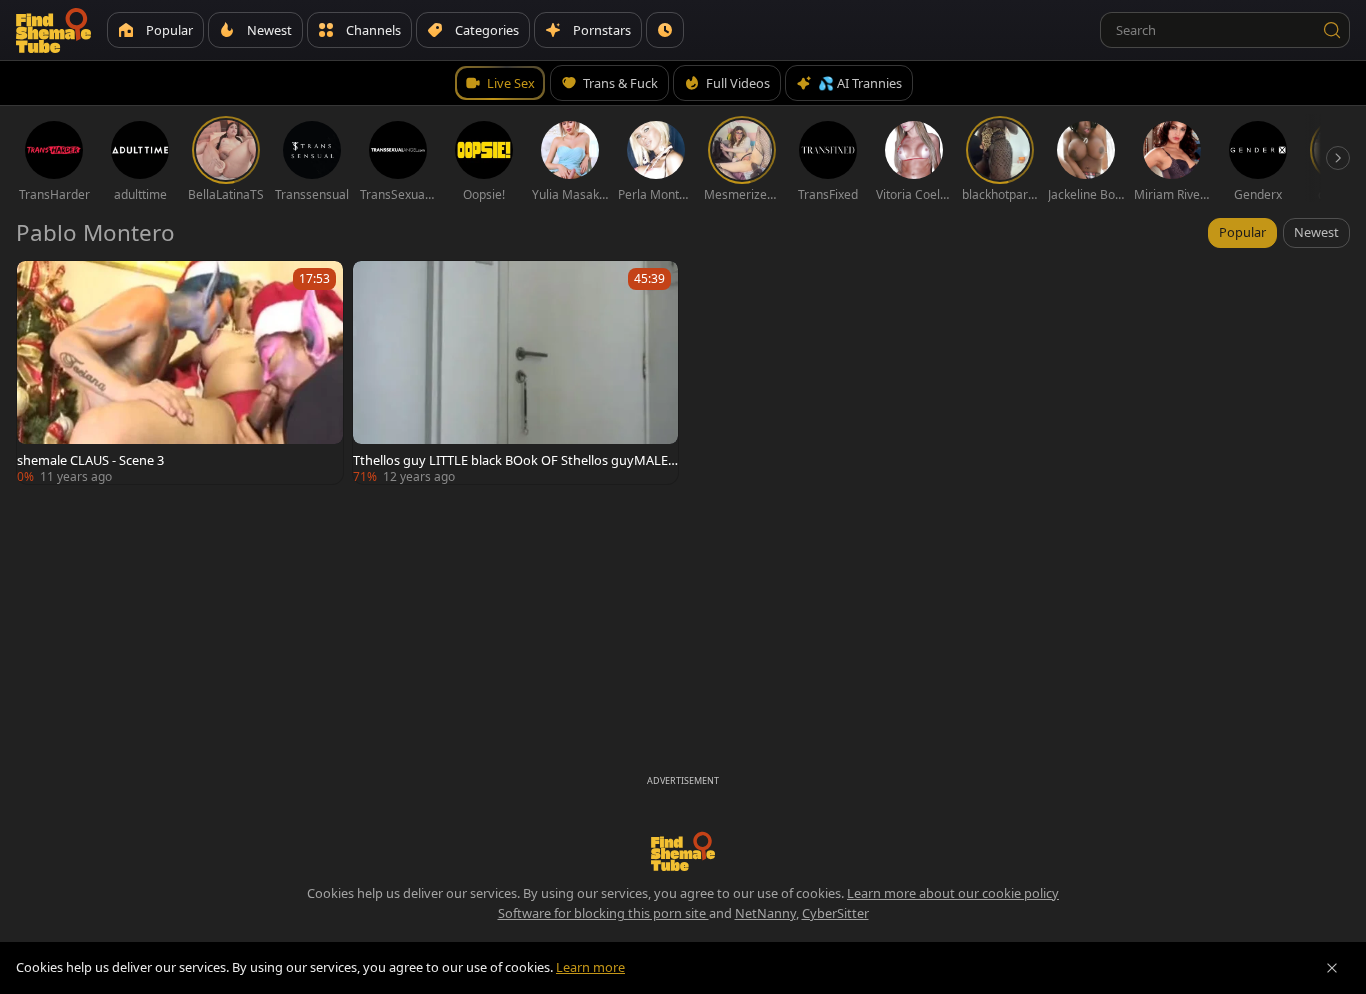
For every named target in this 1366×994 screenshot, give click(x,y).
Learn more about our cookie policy (953, 893)
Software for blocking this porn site (603, 913)
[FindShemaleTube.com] (53, 30)
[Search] (1332, 30)
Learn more (590, 967)
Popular (1242, 232)
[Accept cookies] (1332, 968)
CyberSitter (835, 913)
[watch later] (41, 285)
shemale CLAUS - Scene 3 (90, 460)
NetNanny (765, 913)
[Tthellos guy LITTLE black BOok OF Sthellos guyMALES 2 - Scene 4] (516, 372)
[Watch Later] (665, 30)
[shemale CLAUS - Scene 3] (180, 372)
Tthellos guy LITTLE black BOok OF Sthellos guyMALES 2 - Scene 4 (514, 460)
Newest (1316, 232)
